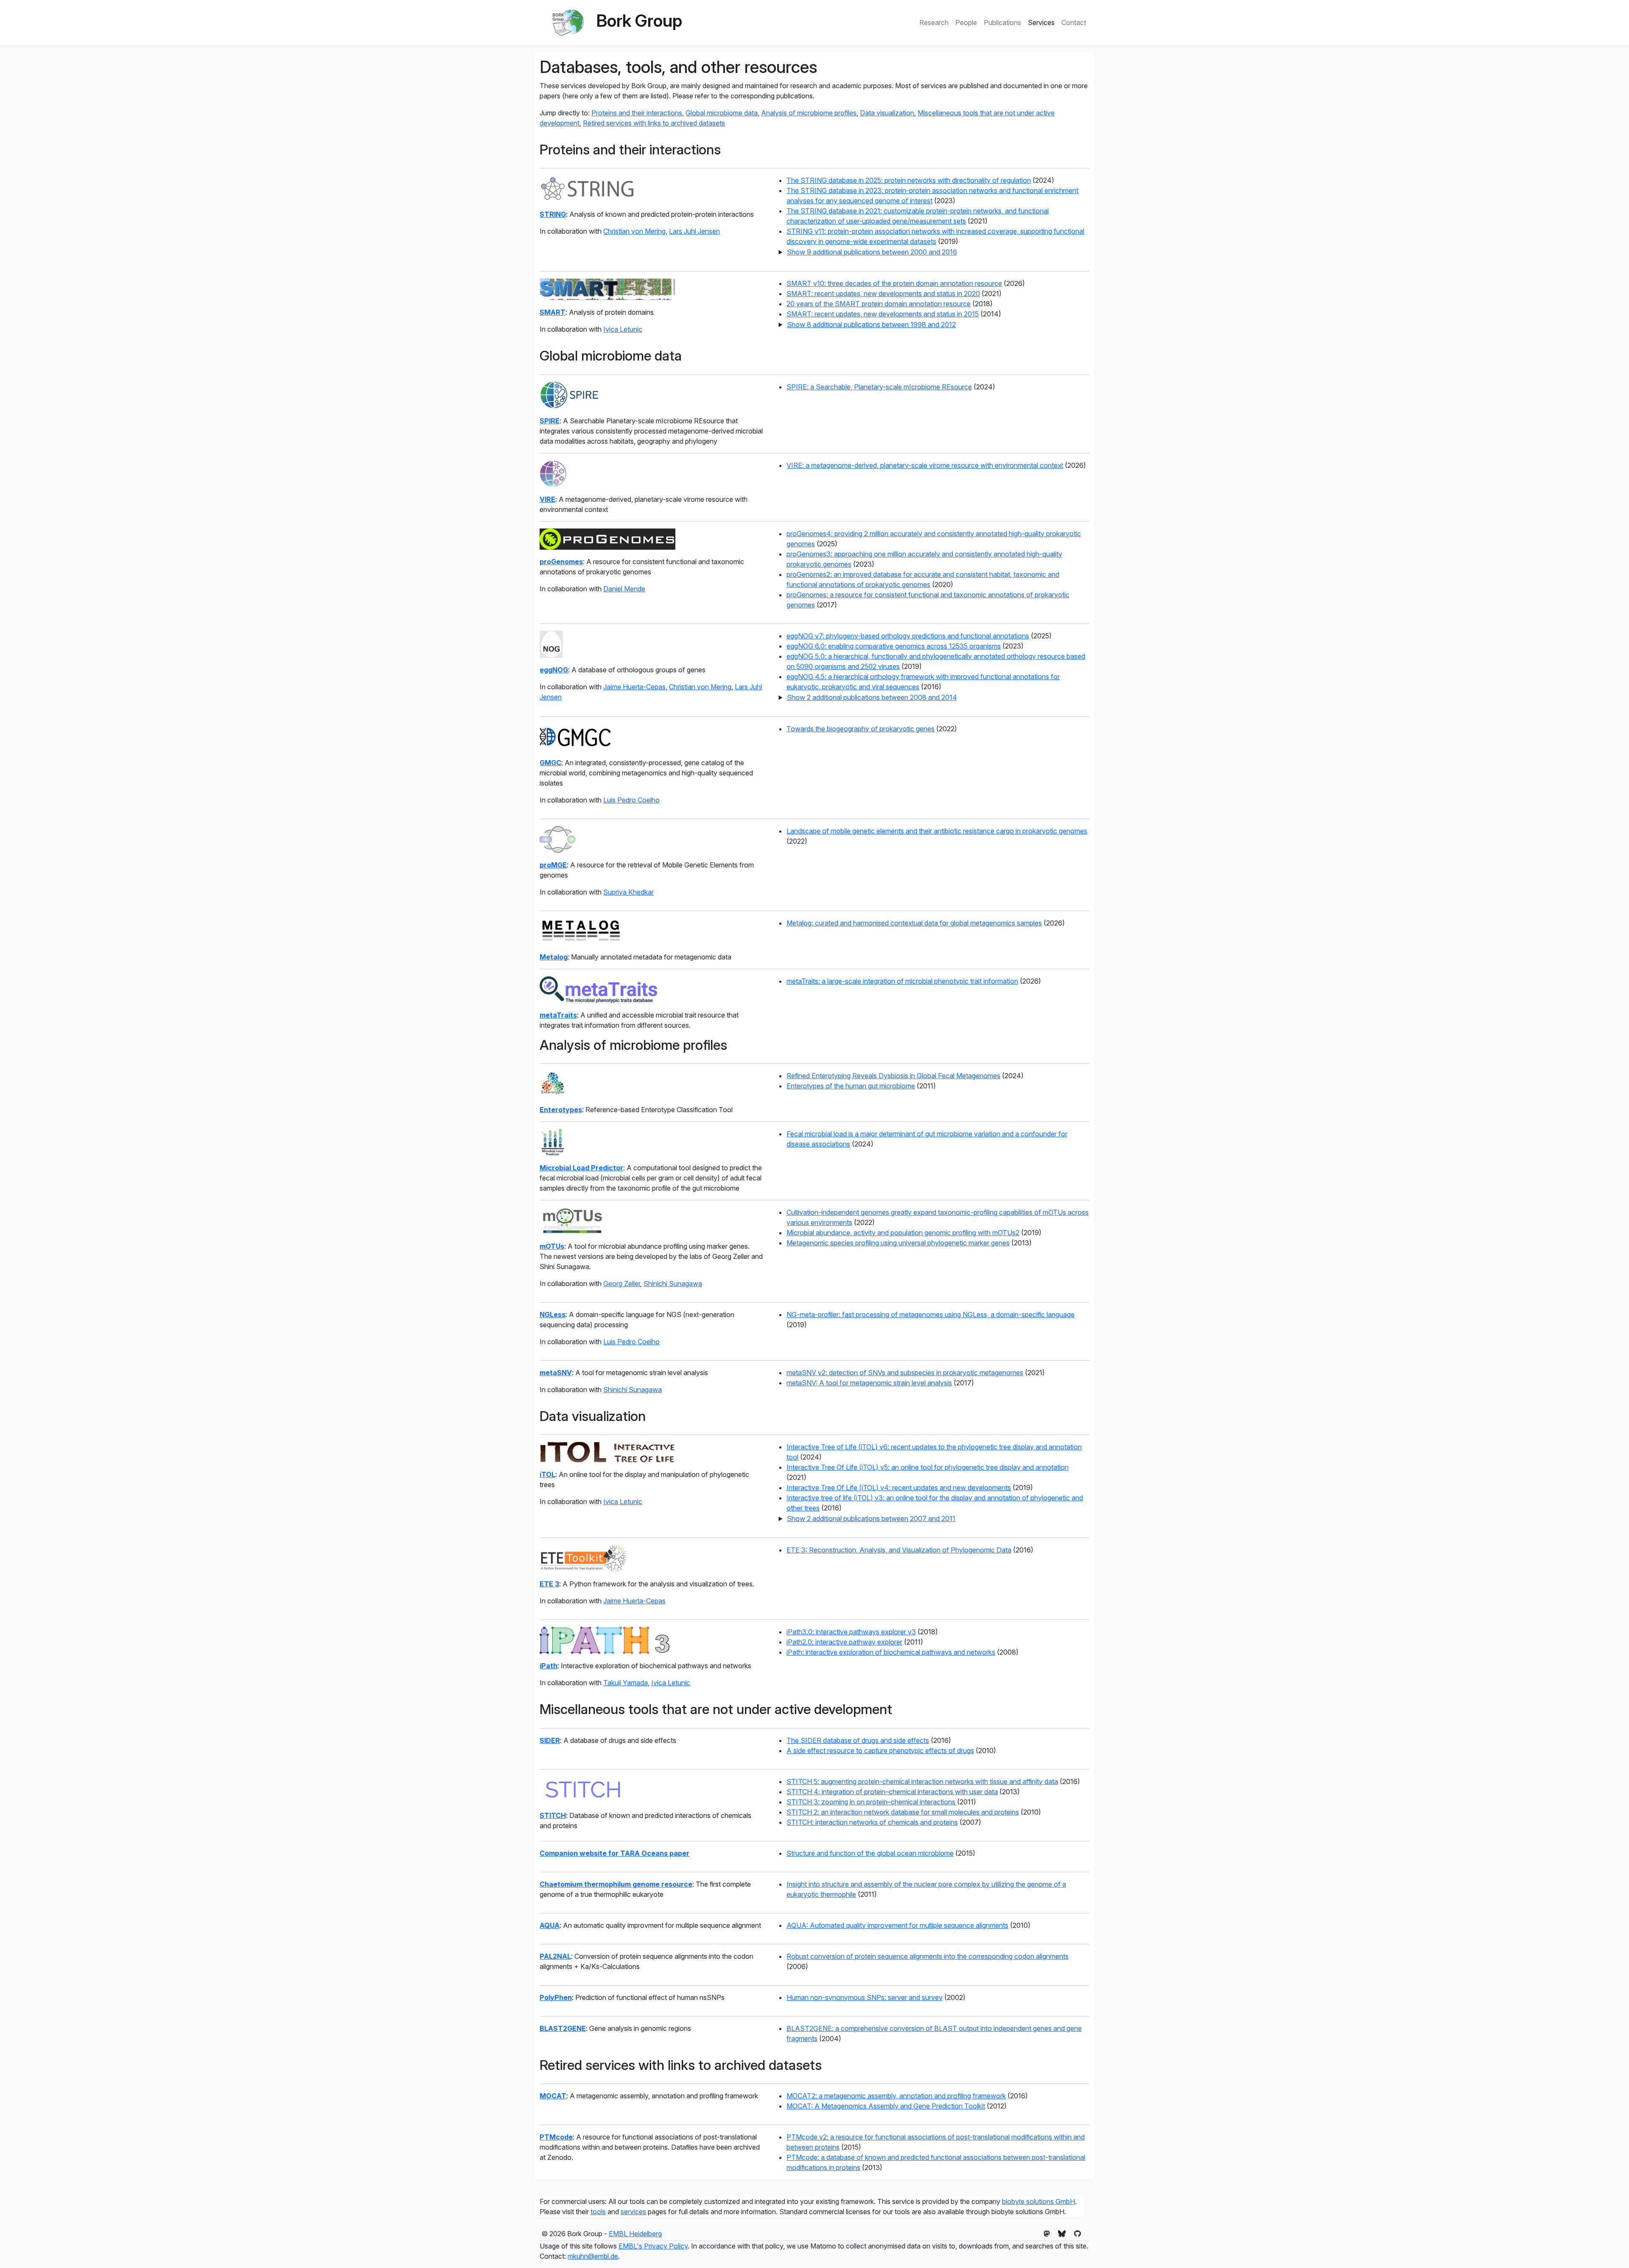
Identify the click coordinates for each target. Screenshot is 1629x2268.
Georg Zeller (622, 1284)
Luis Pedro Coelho (631, 800)
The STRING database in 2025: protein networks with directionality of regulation (909, 180)
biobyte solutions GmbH (1038, 2201)
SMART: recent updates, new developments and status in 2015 (883, 314)
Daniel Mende (624, 589)
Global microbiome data (722, 113)
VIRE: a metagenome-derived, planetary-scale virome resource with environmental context (925, 465)
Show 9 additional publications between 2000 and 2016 (872, 252)
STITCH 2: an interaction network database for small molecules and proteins (903, 1812)
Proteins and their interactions (637, 113)
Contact (1074, 22)
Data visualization (887, 113)
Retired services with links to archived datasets (654, 123)
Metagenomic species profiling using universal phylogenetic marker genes (898, 1243)
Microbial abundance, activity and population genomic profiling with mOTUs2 (903, 1233)
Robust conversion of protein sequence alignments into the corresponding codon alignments (928, 1956)
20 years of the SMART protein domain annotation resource (879, 304)
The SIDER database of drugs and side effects (858, 1740)
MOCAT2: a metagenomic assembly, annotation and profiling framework (896, 2096)
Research (934, 22)
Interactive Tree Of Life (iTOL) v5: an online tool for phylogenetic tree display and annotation (928, 1467)
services (633, 2212)
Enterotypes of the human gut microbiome (851, 1086)
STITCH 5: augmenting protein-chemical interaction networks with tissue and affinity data (922, 1781)
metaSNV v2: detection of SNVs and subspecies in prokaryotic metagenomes (905, 1373)
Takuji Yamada (626, 1683)
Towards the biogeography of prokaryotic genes (861, 729)
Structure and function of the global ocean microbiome (870, 1853)
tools (598, 2212)
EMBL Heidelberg (635, 2234)
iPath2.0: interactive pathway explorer (844, 1642)
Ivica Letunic (623, 329)
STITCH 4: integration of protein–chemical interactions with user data (892, 1792)
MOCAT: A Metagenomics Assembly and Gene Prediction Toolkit (886, 2106)
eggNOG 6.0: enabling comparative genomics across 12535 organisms (894, 646)
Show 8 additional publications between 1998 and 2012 (871, 324)
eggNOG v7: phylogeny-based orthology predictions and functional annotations (908, 636)
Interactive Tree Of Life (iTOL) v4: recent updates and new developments (899, 1488)
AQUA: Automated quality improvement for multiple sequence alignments (897, 1925)
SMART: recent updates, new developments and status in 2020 (883, 294)
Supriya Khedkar (628, 892)
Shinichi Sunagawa (673, 1284)
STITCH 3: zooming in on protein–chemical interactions (872, 1802)
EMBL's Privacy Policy (653, 2246)
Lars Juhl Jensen (694, 231)
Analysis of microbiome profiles (809, 113)
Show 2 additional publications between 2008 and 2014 (872, 697)
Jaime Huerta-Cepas (634, 687)
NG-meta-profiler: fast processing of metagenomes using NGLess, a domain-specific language (931, 1314)
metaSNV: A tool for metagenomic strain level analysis (869, 1383)
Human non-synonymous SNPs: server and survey (865, 1997)
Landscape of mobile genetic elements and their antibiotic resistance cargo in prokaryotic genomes (937, 831)
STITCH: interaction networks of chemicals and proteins (872, 1822)
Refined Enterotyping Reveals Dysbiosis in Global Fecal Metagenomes (893, 1076)
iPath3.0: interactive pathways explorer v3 (851, 1632)
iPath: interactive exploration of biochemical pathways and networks (891, 1652)
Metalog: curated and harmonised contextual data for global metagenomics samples (914, 923)
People (966, 22)
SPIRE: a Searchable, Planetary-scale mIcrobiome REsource (879, 387)
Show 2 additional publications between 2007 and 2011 (871, 1519)
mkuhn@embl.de (593, 2256)
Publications (1002, 22)
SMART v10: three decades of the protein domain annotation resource (894, 283)
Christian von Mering (634, 231)
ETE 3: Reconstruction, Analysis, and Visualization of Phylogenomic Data (899, 1550)
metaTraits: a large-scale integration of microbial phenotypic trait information (902, 981)
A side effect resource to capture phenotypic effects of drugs (880, 1751)
